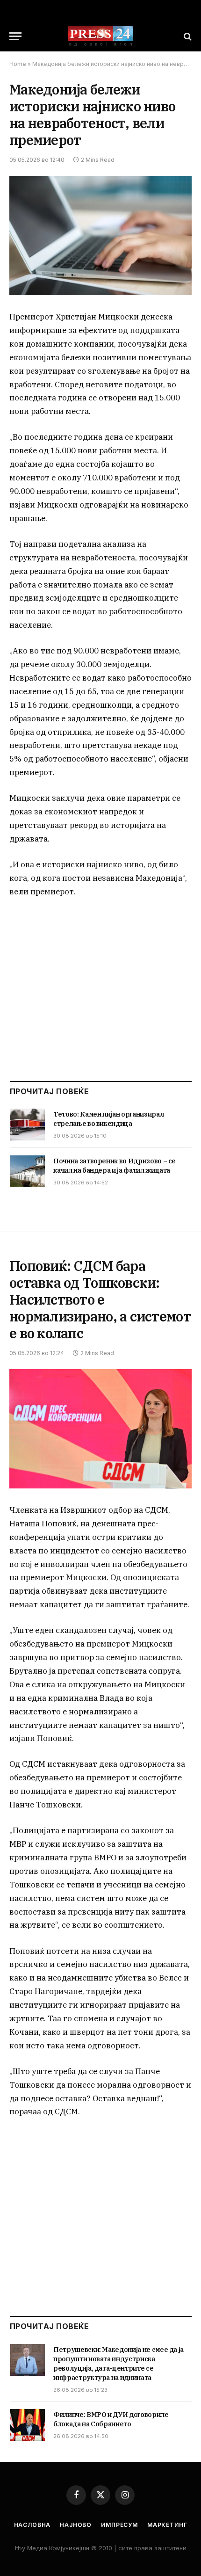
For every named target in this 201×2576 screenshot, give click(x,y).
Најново (76, 2525)
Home (18, 64)
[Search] (187, 36)
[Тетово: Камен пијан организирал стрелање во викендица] (27, 1125)
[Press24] (100, 36)
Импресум (119, 2525)
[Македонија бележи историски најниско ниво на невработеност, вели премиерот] (100, 236)
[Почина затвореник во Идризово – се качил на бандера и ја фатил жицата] (27, 1171)
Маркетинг (167, 2525)
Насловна (32, 2525)
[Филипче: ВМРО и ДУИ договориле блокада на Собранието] (27, 2425)
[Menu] (15, 36)
